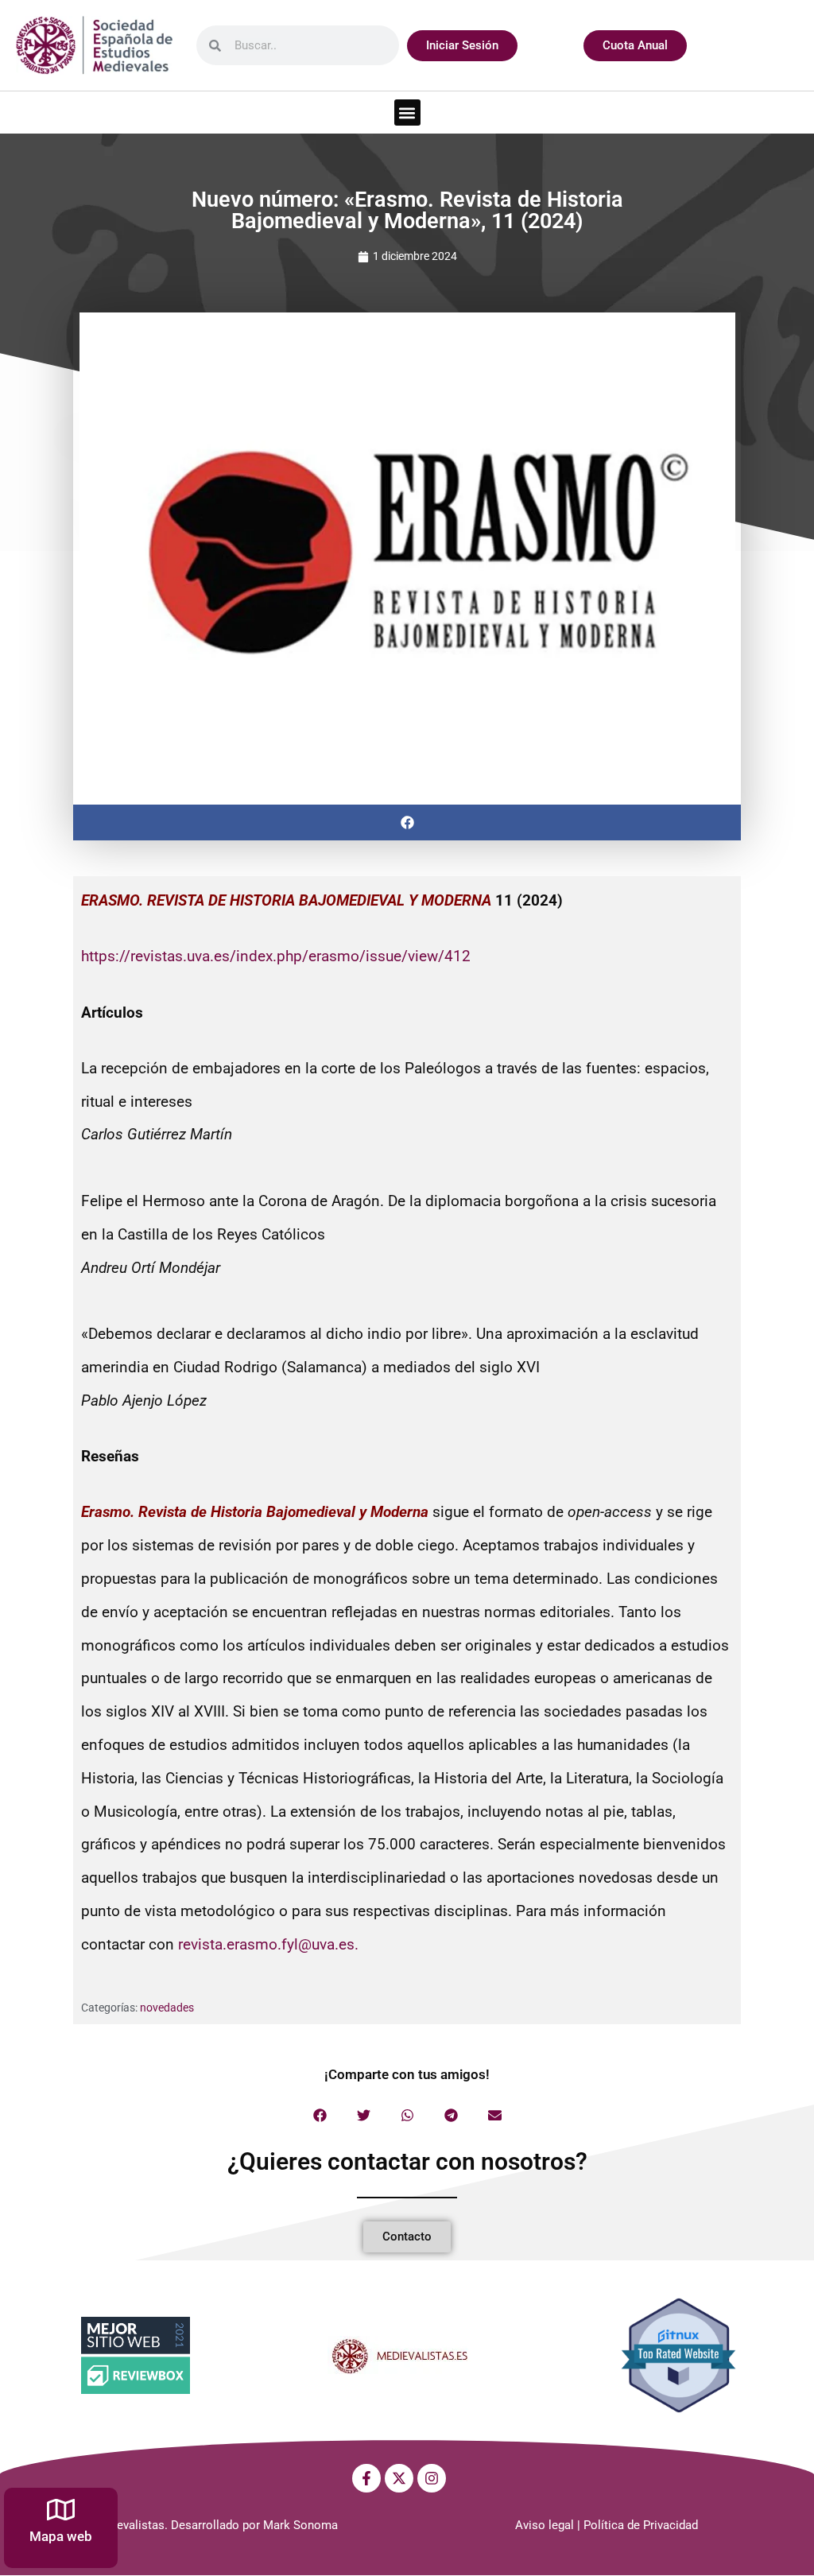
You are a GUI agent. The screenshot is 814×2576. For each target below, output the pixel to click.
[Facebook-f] (366, 2478)
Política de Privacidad (641, 2525)
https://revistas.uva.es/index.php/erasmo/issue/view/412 (276, 956)
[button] (407, 113)
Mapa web (61, 2536)
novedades (167, 2008)
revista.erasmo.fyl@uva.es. (268, 1944)
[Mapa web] (61, 2510)
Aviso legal (545, 2525)
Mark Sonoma (300, 2525)
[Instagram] (432, 2478)
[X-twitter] (399, 2478)
